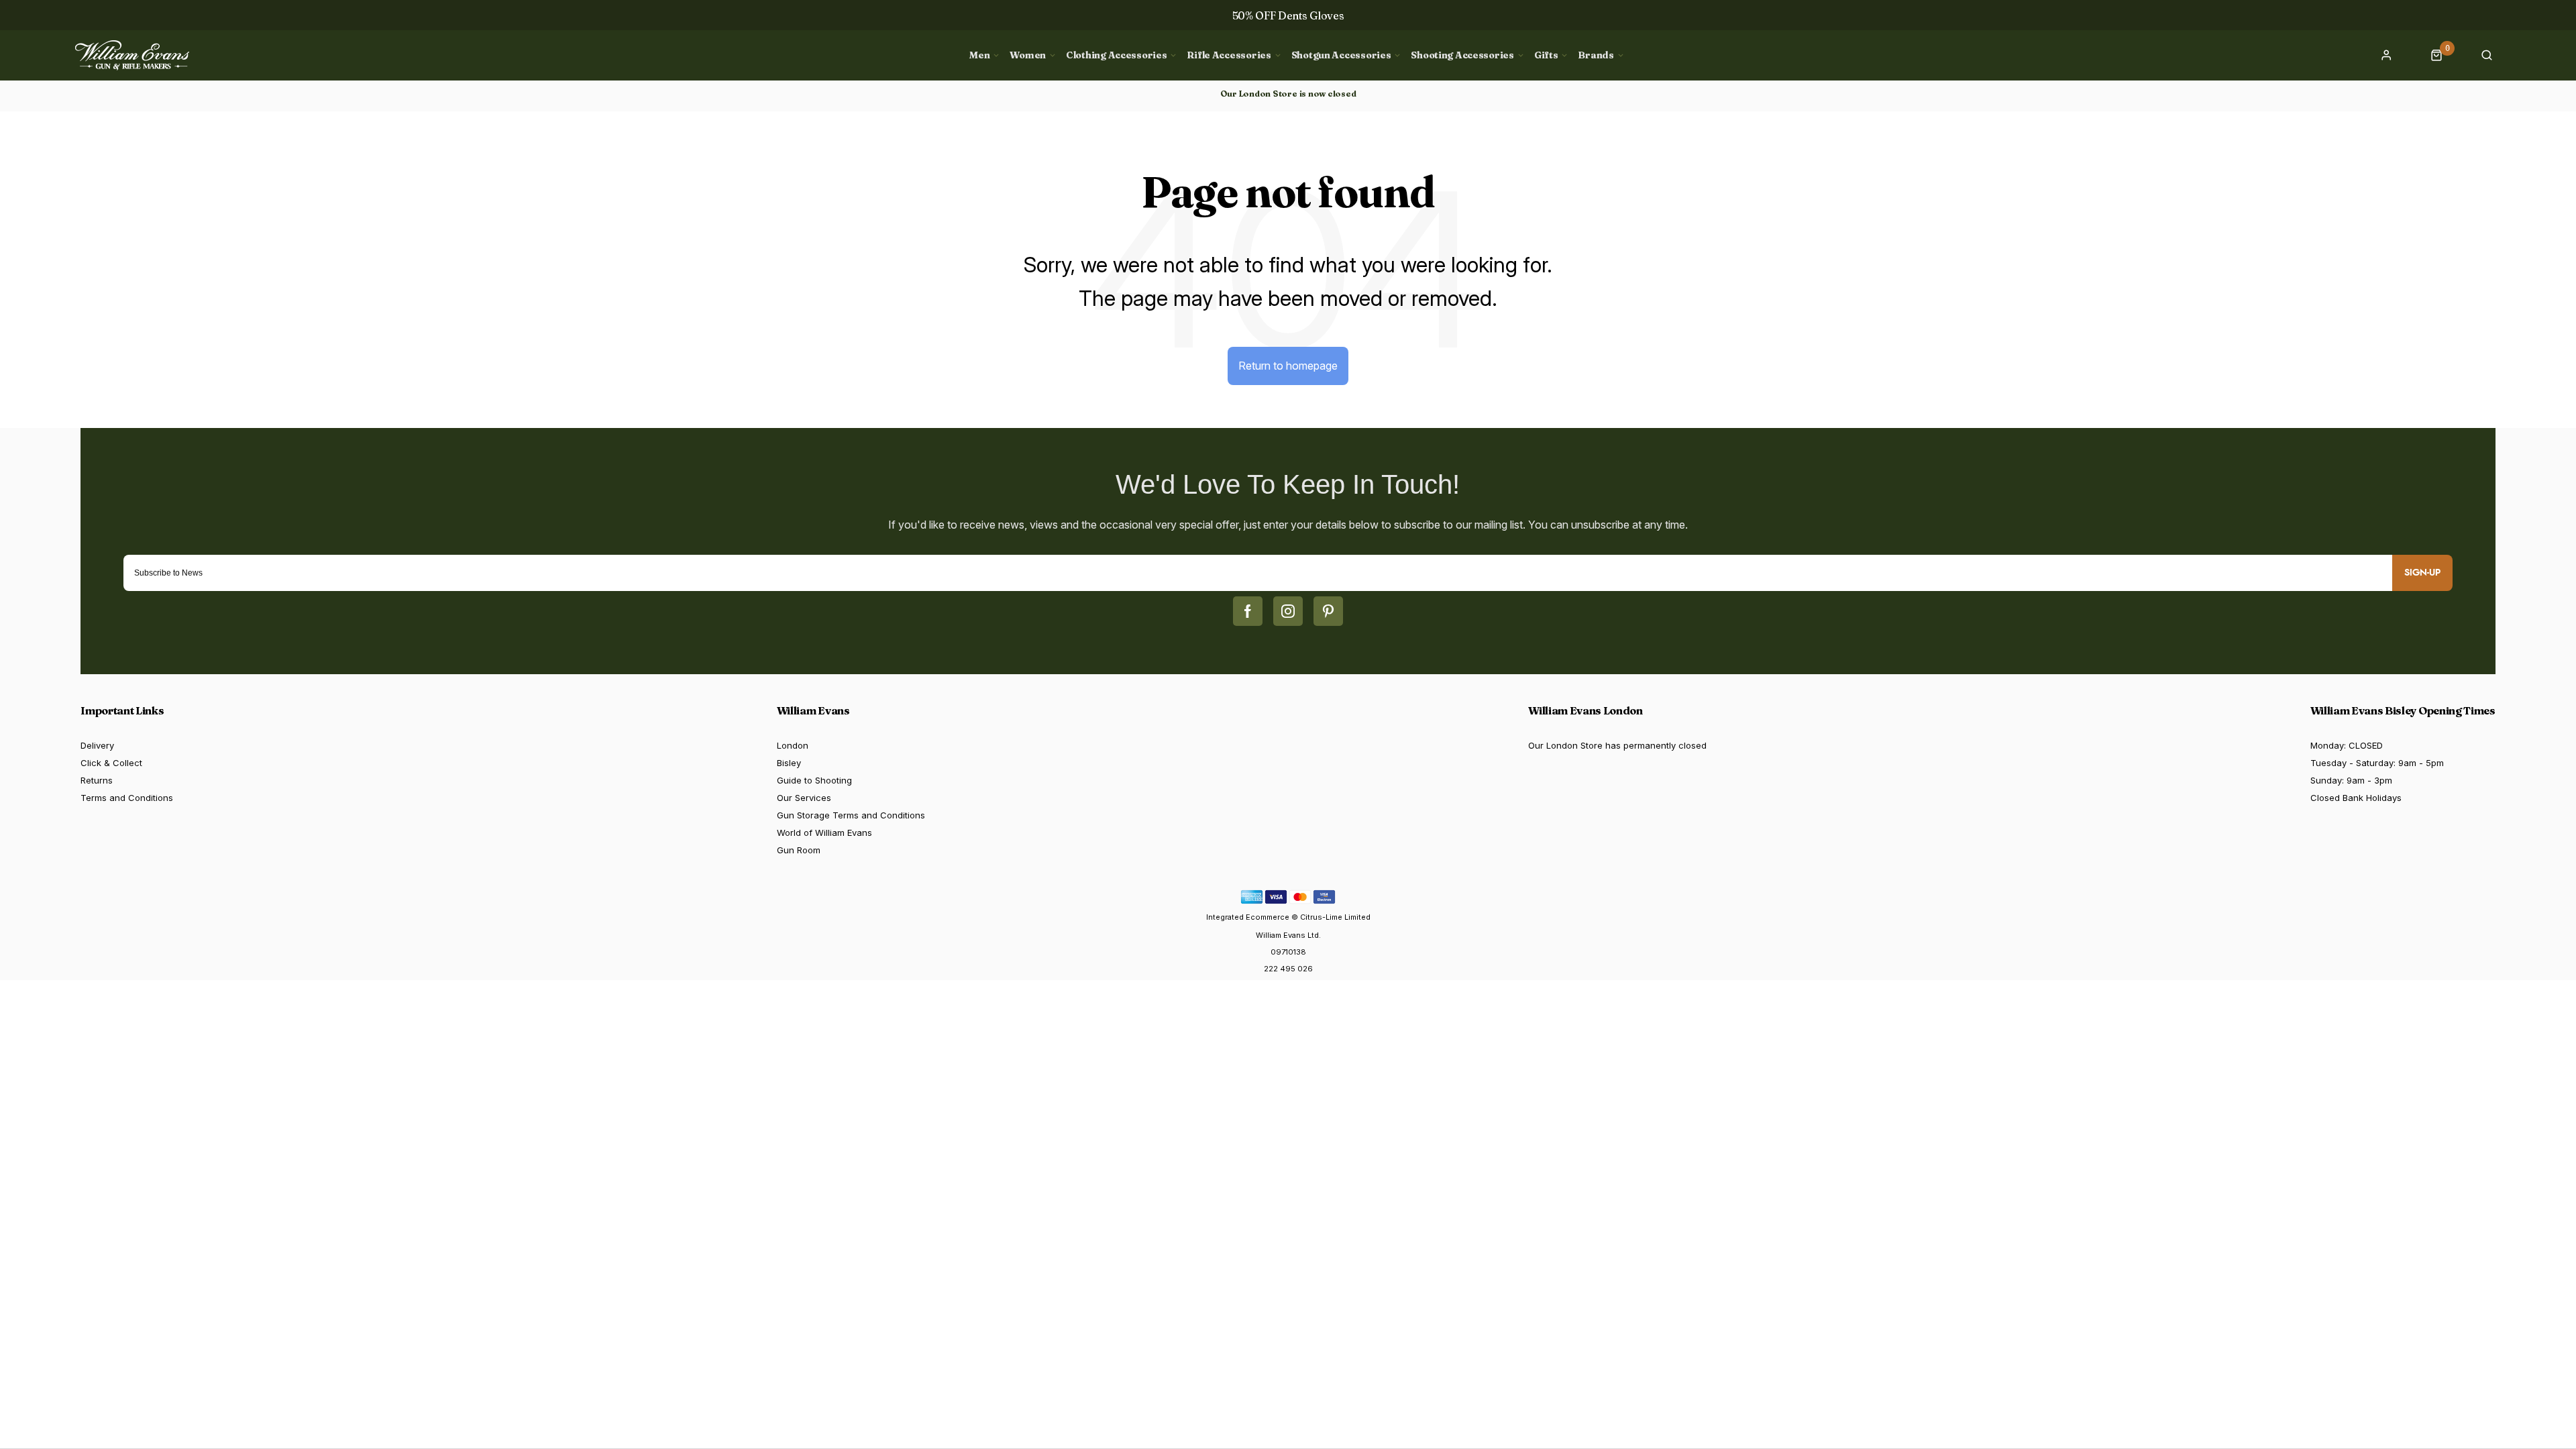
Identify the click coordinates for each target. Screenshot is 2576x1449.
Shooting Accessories (1462, 55)
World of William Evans (824, 833)
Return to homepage (1288, 366)
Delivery (97, 745)
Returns (97, 780)
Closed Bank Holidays (2356, 798)
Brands (1596, 55)
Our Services (804, 798)
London (793, 745)
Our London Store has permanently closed (1617, 745)
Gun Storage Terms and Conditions (851, 815)
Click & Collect (111, 763)
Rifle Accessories (1229, 55)
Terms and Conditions (127, 798)
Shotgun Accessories (1341, 55)
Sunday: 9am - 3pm (2351, 780)
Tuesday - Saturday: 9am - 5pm (2377, 763)
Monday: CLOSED (2347, 745)
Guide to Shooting (814, 780)
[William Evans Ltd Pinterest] (1328, 611)
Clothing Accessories (1116, 55)
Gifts (1546, 55)
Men (979, 55)
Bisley (789, 763)
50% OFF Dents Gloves (1288, 15)
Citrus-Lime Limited (1335, 917)
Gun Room (799, 850)
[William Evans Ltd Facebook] (1248, 611)
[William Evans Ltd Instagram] (1288, 611)
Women (1028, 55)
